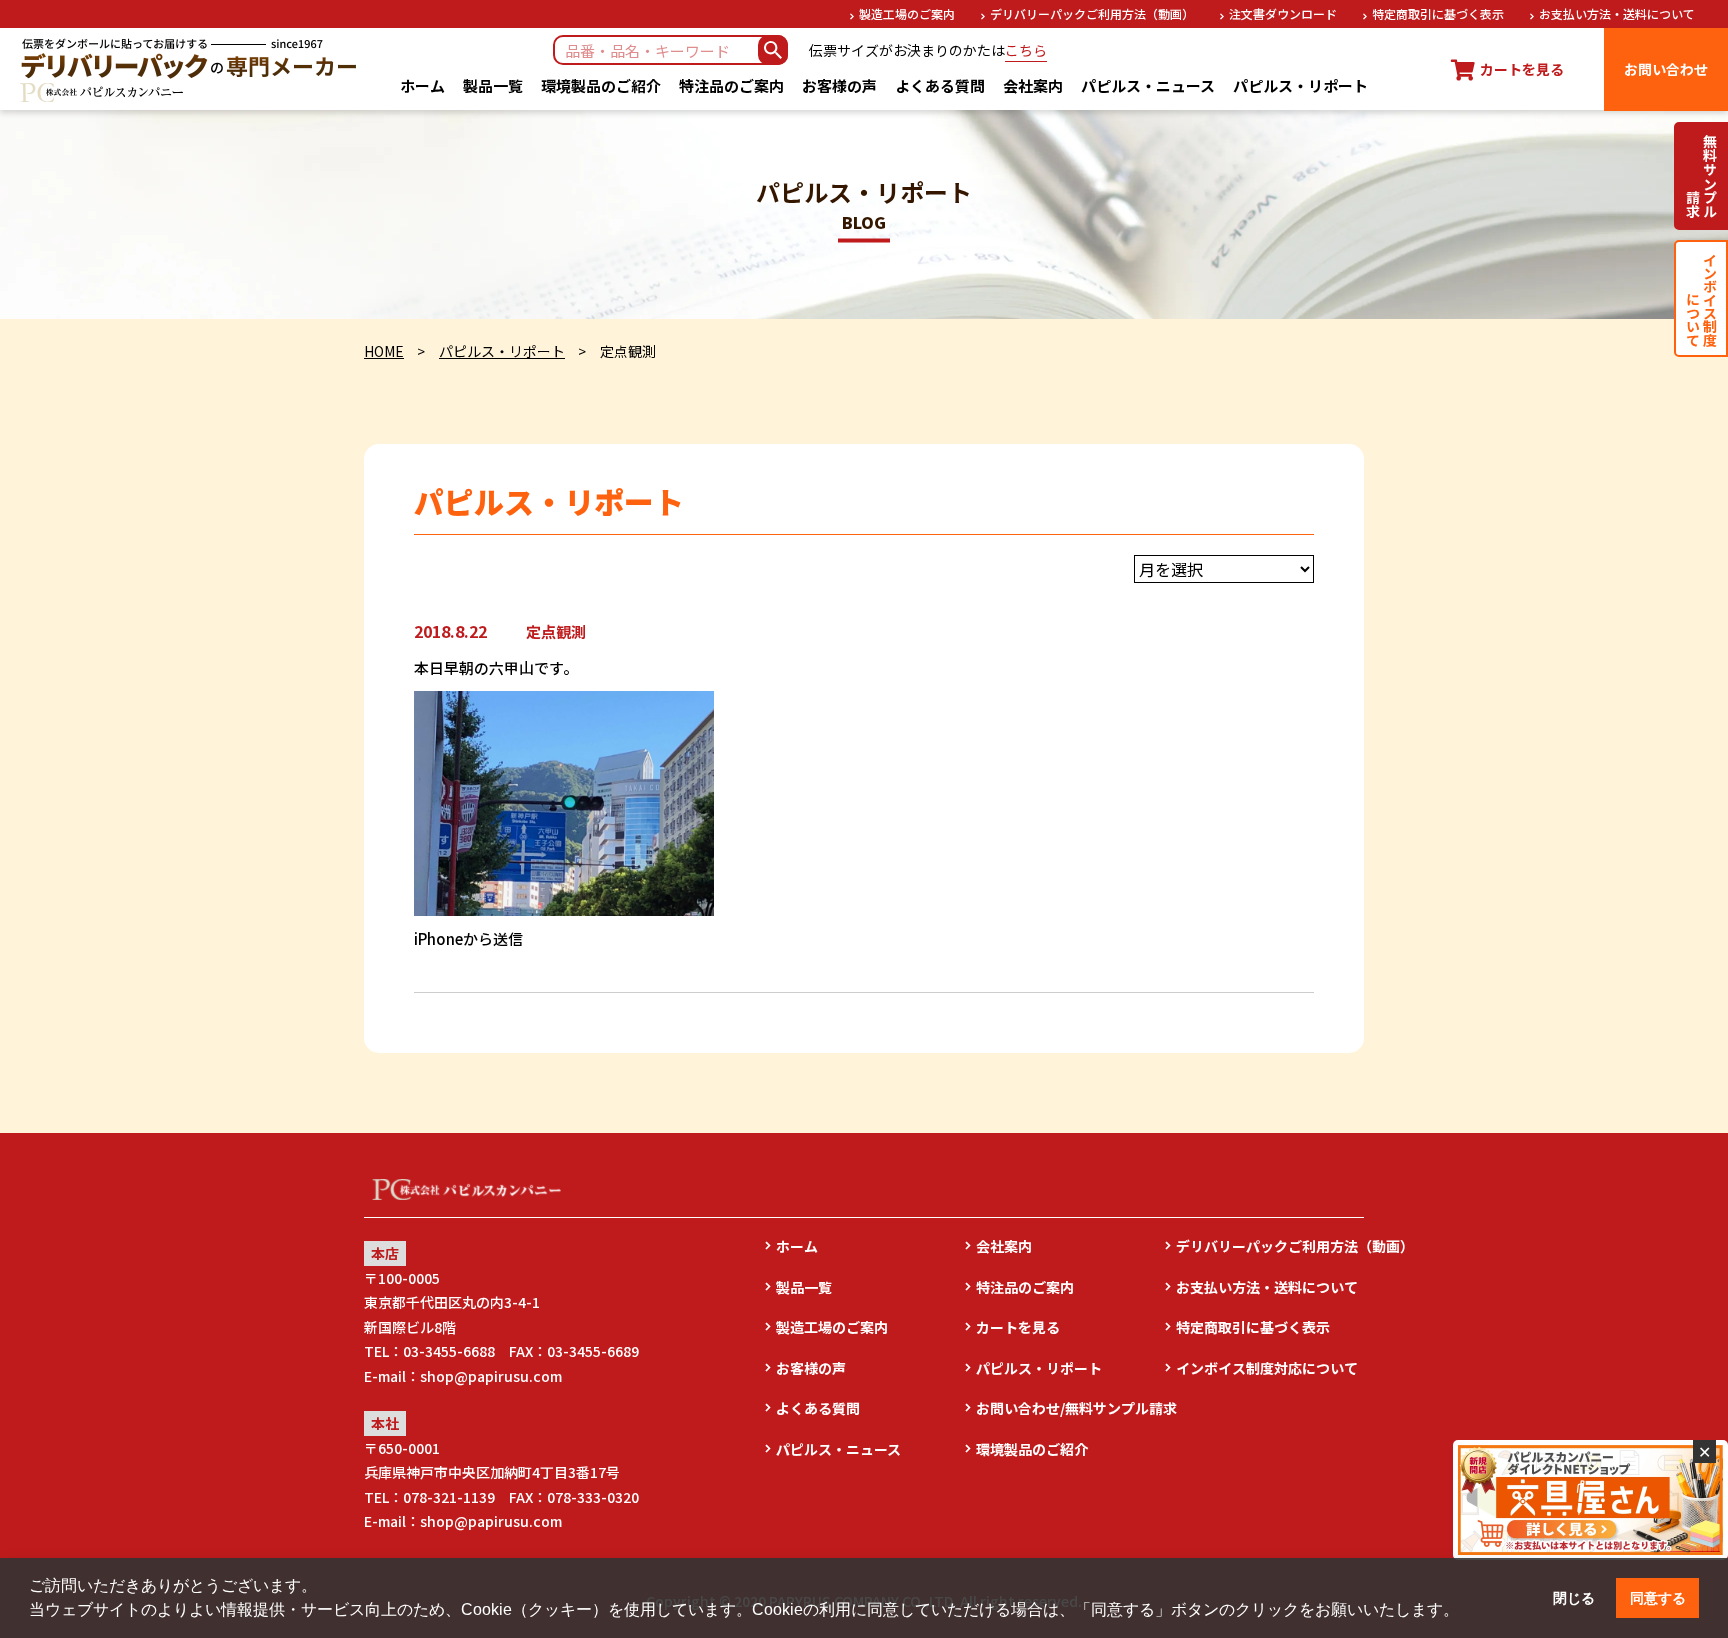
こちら (1026, 50)
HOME (384, 351)
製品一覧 (493, 85)
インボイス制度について (1701, 298)
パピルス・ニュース (1148, 85)
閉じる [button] (1574, 1598)
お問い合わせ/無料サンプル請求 (1070, 1408)
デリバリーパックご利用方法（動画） (1092, 13)
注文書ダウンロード (1283, 13)
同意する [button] (1658, 1598)
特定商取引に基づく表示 (1438, 13)
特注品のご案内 (731, 85)
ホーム (422, 85)
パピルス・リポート (1300, 85)
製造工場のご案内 (907, 13)
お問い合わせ (1666, 69)
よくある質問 (940, 85)
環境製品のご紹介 (601, 85)
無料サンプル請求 (1701, 176)
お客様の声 (839, 85)
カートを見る (1018, 1327)
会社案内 (1033, 85)
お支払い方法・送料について (1617, 13)
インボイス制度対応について (1267, 1368)
